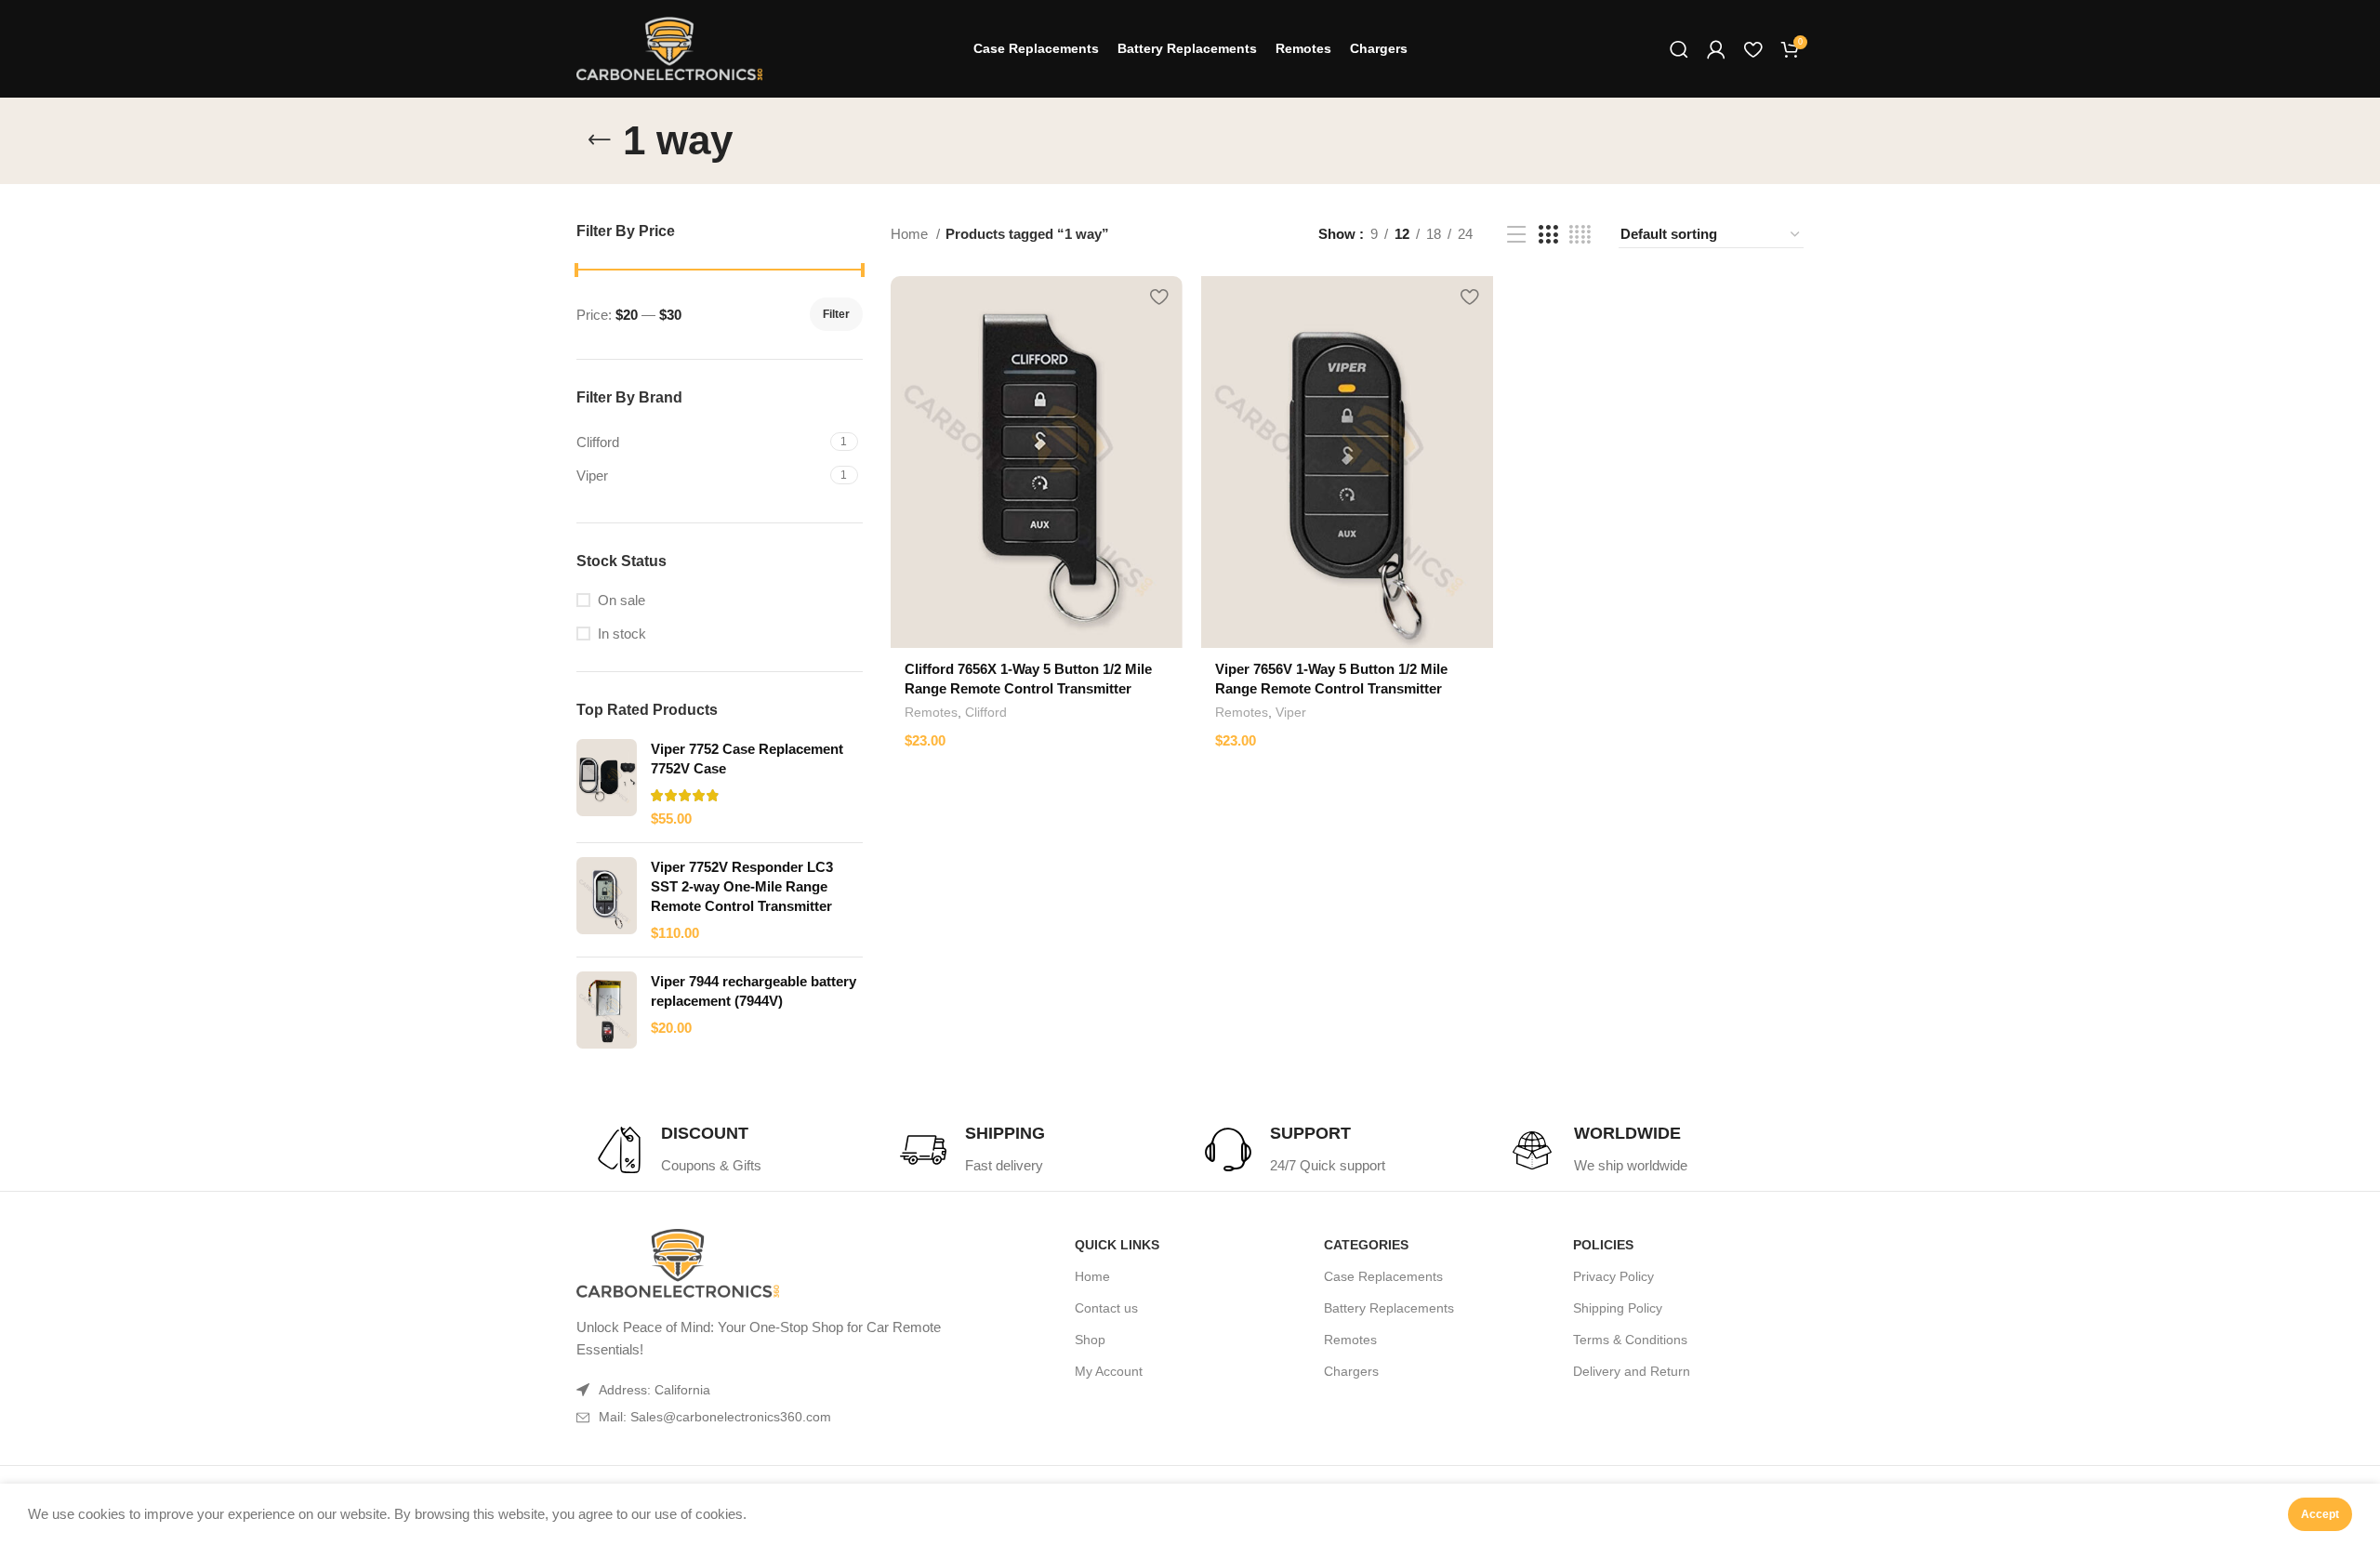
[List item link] (779, 1417)
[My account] (1716, 49)
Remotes (931, 712)
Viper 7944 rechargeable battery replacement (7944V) (754, 991)
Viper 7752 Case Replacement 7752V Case (747, 759)
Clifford (986, 712)
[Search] (1679, 49)
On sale (621, 600)
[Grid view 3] (1548, 235)
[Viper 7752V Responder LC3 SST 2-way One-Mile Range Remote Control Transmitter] (607, 900)
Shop (1090, 1340)
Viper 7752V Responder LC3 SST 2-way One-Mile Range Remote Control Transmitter (742, 886)
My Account (1109, 1371)
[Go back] (600, 140)
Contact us (1106, 1308)
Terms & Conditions (1630, 1340)
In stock (622, 634)
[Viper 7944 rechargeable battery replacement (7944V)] (607, 1010)
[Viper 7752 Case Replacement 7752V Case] (607, 784)
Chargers (1351, 1371)
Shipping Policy (1618, 1308)
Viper (1291, 712)
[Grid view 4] (1580, 235)
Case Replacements (1383, 1276)
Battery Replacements (1389, 1308)
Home (911, 234)
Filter (836, 314)
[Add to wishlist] (1159, 297)
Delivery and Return (1632, 1371)
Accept (2320, 1514)
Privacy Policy (1613, 1276)
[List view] (1516, 235)
